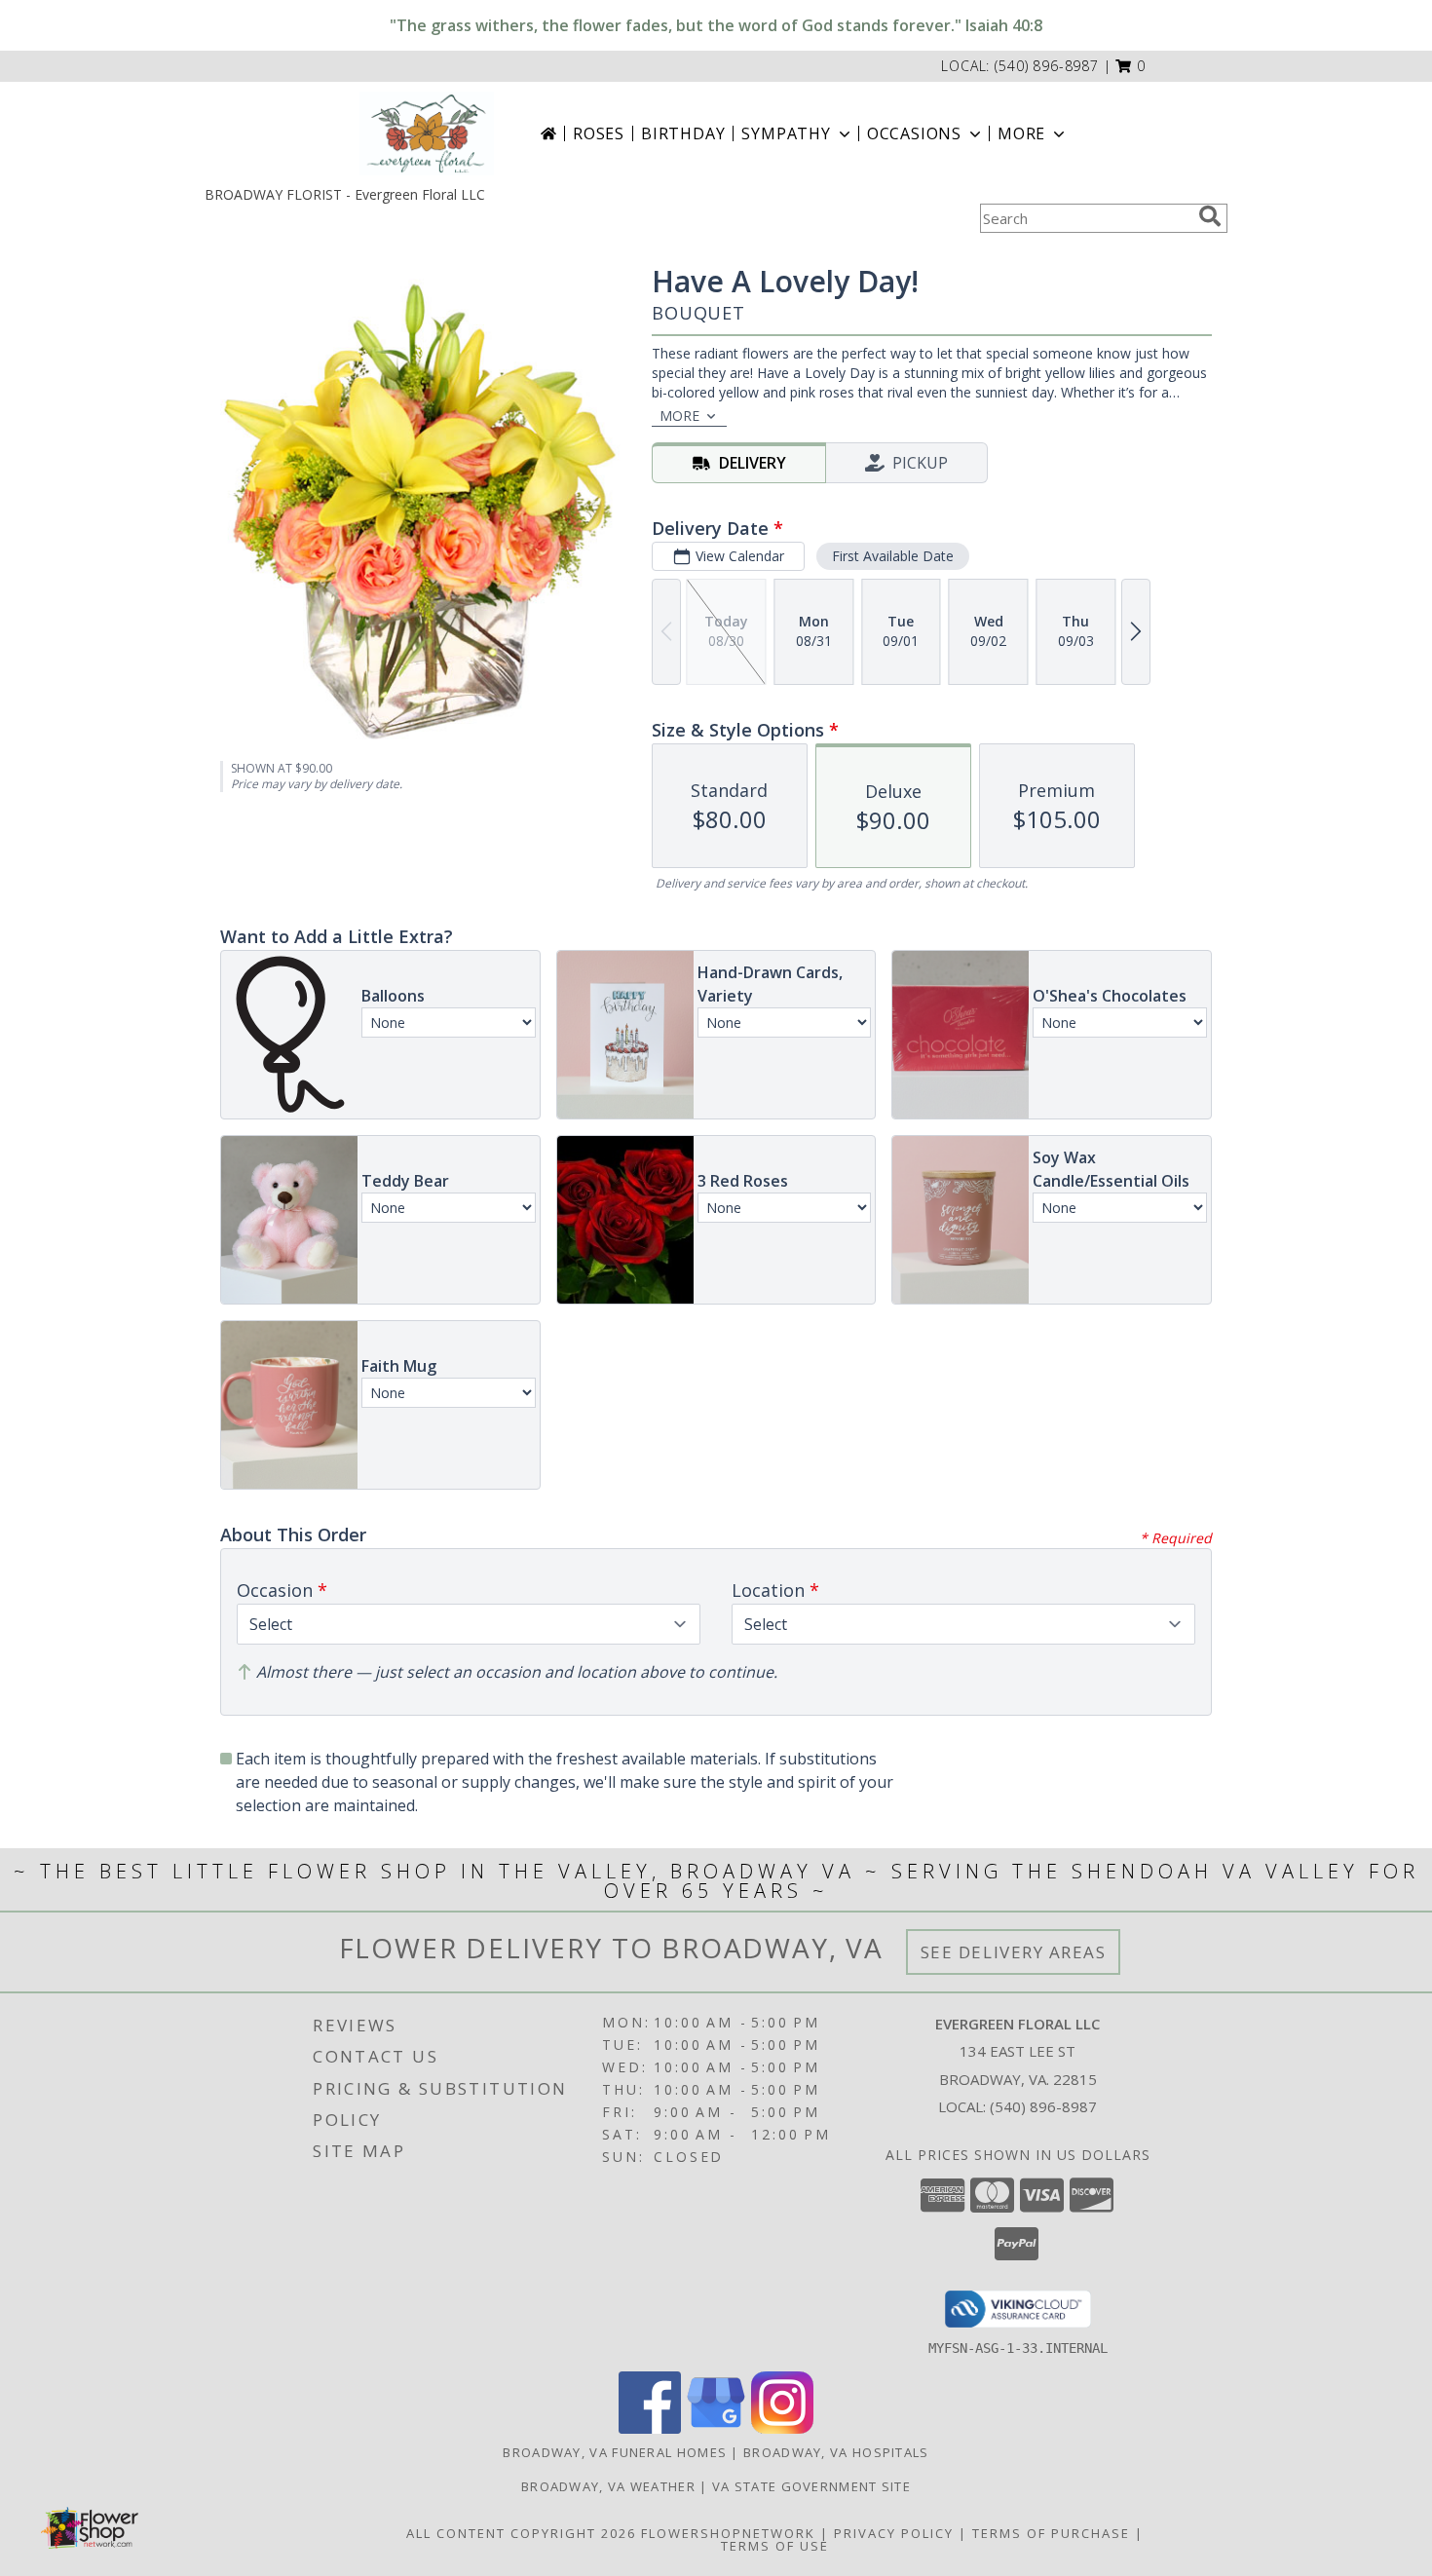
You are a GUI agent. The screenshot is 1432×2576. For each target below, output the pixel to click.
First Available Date (893, 556)
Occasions (914, 133)
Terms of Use (775, 2546)
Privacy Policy (894, 2533)
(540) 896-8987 (1047, 66)
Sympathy (786, 133)
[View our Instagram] (782, 2428)
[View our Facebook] (650, 2428)
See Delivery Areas (1014, 1952)
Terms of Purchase (1051, 2533)
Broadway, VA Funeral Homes (615, 2452)
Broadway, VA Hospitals (836, 2452)
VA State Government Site (811, 2486)
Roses (599, 133)
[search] (1210, 216)
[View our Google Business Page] (716, 2428)
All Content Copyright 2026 (521, 2533)
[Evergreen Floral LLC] (427, 133)
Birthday (683, 133)
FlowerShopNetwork (728, 2533)
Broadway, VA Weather (608, 2486)
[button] (1131, 66)
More (1021, 133)
